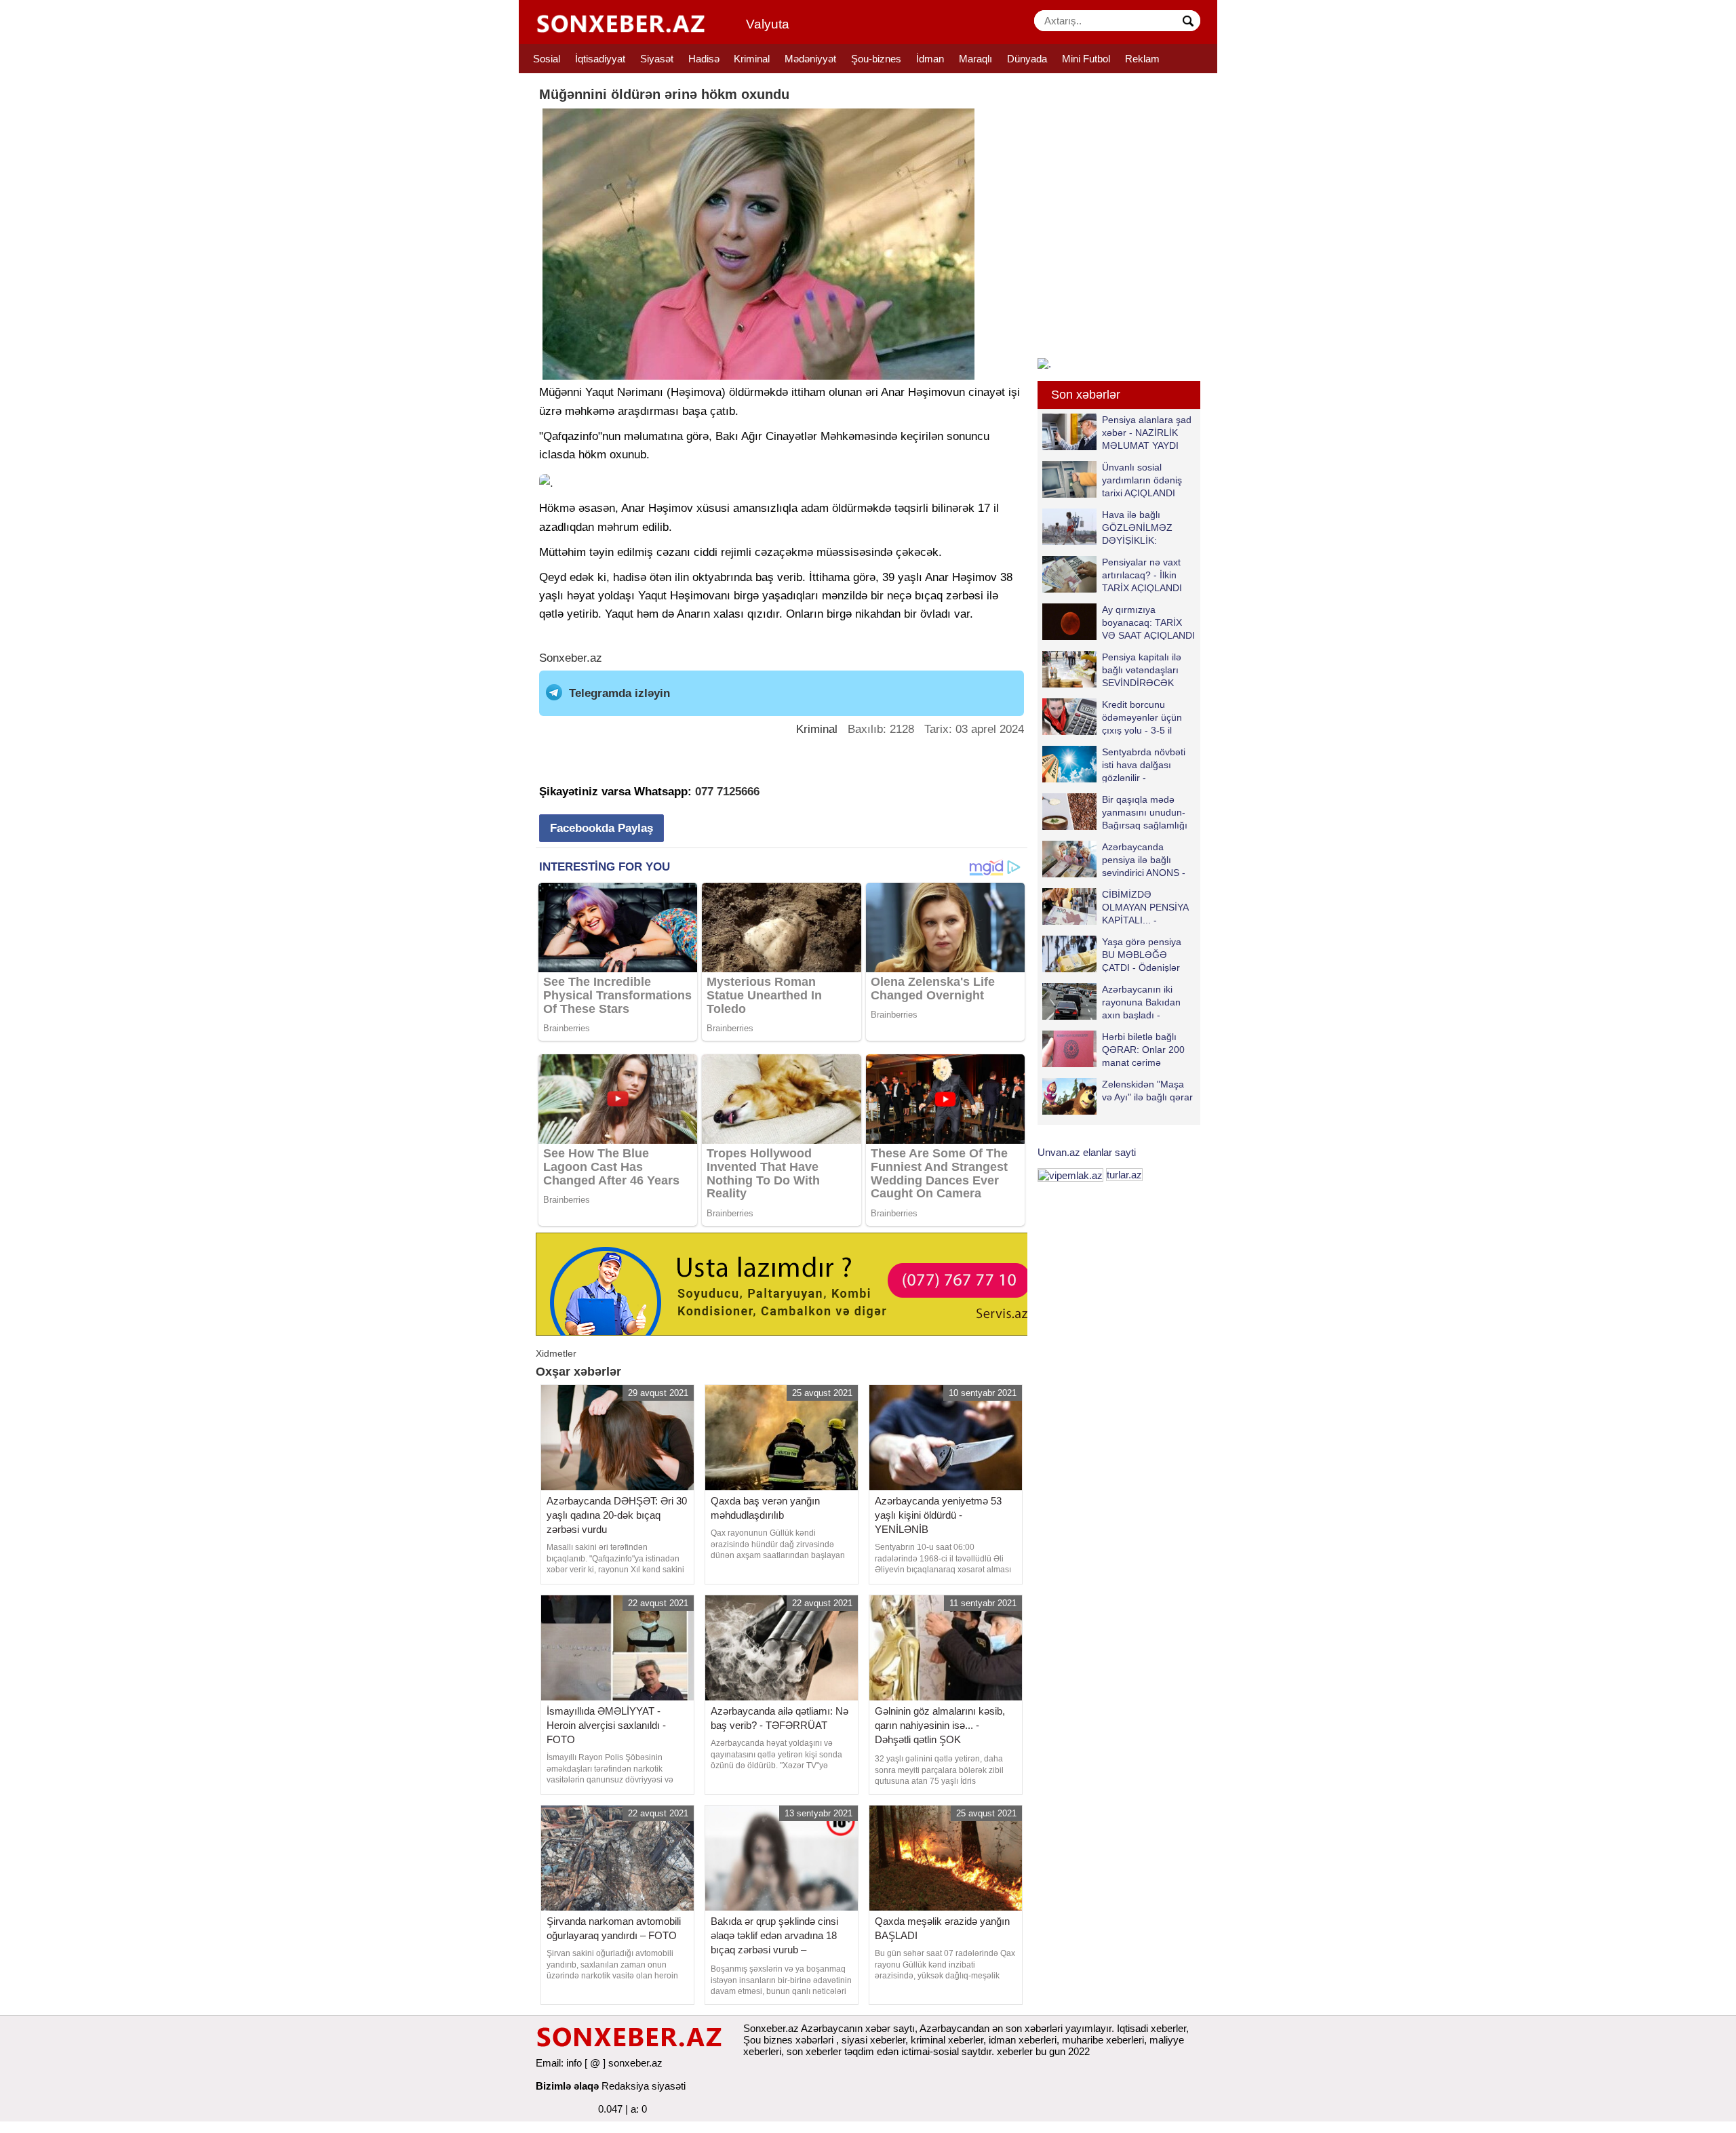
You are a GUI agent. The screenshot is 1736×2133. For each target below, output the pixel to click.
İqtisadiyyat (600, 59)
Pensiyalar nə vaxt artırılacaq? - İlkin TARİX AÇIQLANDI (1142, 575)
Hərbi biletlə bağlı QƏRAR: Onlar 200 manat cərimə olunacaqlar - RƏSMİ (1147, 1049)
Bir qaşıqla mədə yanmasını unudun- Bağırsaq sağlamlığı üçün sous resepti (1145, 812)
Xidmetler (556, 1353)
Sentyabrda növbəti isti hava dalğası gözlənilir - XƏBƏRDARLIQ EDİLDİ (1114, 764)
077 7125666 (727, 792)
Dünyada (1027, 59)
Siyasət (657, 59)
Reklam (1142, 59)
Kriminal (752, 59)
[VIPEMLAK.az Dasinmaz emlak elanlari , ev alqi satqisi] (1070, 1175)
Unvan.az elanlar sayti (1087, 1152)
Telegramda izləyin (619, 693)
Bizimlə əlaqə (567, 2086)
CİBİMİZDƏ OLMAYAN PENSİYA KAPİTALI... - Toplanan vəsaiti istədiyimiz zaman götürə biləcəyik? (1118, 907)
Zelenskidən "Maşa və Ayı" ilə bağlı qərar (1147, 1091)
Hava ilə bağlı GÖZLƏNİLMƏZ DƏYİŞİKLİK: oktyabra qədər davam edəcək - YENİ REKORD (1110, 527)
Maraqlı (975, 59)
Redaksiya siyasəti (644, 2086)
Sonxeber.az (571, 658)
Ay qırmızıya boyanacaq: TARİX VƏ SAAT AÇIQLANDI (1148, 622)
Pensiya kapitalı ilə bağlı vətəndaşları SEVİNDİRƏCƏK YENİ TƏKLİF (1142, 670)
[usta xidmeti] (789, 1283)
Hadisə (704, 59)
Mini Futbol (1086, 59)
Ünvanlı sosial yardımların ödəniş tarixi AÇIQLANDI (1142, 480)
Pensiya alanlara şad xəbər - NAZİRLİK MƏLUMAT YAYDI (1147, 432)
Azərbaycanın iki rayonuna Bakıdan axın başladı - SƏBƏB (1141, 1002)
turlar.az (1124, 1175)
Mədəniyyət (810, 59)
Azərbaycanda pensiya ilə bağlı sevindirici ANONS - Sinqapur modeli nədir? (1114, 859)
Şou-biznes (876, 59)
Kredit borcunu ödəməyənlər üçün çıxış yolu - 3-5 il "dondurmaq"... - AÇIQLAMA (1112, 717)
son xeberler (814, 2051)
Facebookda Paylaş (601, 828)
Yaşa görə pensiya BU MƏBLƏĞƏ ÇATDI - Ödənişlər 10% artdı (1142, 954)
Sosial (547, 59)
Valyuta (768, 24)
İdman (930, 59)
